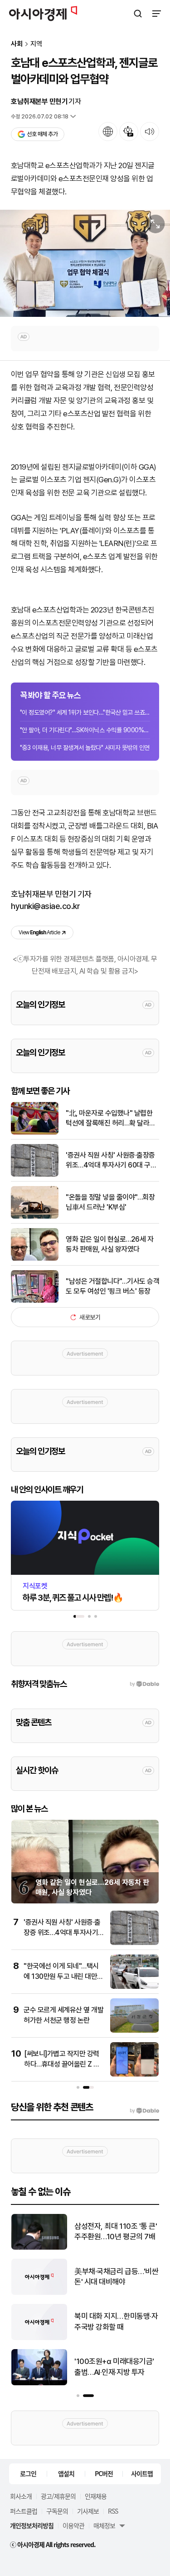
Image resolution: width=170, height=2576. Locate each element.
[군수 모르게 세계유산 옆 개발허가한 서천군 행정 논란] (134, 2031)
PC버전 (104, 2473)
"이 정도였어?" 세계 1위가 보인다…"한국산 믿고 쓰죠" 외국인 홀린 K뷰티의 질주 (85, 712)
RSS (113, 2511)
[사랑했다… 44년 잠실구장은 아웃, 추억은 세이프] (39, 2338)
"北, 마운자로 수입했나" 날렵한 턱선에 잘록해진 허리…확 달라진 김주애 (111, 1119)
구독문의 (57, 2511)
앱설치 (66, 2473)
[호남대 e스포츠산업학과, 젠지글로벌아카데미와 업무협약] (85, 263)
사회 (17, 44)
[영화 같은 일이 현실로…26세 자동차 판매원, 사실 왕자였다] (35, 1259)
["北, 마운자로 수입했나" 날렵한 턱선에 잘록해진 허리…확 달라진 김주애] (35, 1133)
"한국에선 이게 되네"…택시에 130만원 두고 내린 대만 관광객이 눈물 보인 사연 (61, 1976)
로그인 (28, 2473)
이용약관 (73, 2525)
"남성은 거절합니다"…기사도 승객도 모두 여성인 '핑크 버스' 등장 (112, 1286)
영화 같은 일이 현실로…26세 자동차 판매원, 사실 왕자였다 (109, 1244)
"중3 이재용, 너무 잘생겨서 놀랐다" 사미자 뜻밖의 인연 (85, 748)
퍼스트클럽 (24, 2511)
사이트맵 (142, 2473)
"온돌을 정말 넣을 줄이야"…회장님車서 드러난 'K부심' (110, 1202)
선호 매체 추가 (42, 134)
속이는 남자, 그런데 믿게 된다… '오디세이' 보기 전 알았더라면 (115, 2232)
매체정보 (104, 2525)
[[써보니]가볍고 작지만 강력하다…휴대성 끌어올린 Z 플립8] (134, 2074)
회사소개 (21, 2496)
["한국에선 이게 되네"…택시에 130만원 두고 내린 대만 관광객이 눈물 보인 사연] (134, 1987)
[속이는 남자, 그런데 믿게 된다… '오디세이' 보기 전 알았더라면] (39, 2248)
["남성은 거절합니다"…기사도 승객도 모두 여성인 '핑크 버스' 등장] (35, 1301)
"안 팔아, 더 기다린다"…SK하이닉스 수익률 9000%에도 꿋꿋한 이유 (85, 730)
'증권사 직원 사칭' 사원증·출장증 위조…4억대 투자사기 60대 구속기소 (111, 1161)
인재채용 (96, 2496)
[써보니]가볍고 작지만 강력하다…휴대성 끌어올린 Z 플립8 (62, 2064)
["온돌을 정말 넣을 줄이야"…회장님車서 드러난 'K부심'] (35, 1217)
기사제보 (88, 2511)
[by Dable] (144, 2111)
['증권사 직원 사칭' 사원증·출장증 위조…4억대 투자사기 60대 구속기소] (35, 1175)
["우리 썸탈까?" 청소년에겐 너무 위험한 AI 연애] (39, 2383)
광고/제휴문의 (58, 2496)
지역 (36, 44)
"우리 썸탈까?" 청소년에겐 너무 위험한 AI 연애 (114, 2367)
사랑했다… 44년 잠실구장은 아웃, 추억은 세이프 (114, 2322)
